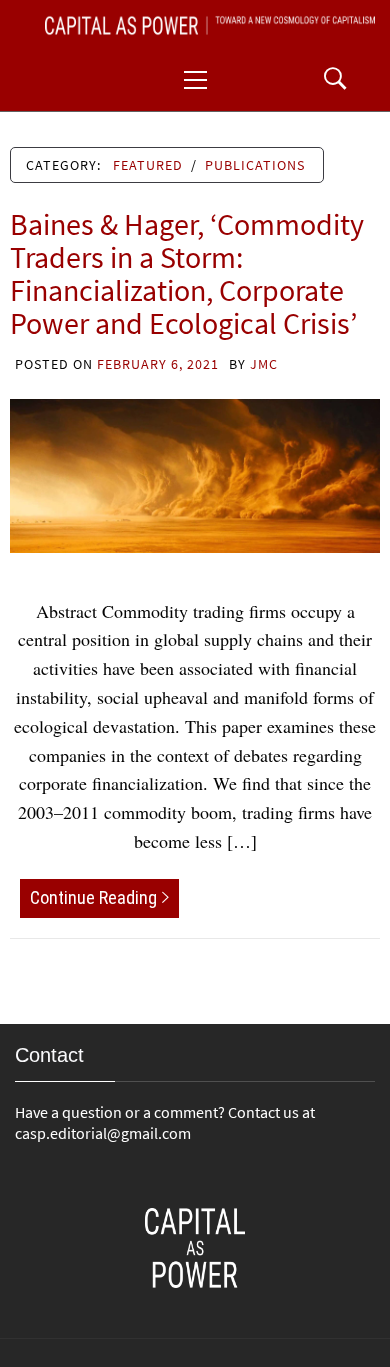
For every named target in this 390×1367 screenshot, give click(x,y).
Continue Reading (93, 897)
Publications (255, 165)
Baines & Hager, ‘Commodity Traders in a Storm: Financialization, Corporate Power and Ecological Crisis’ (187, 273)
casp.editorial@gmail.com (103, 1133)
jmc (264, 364)
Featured (148, 165)
